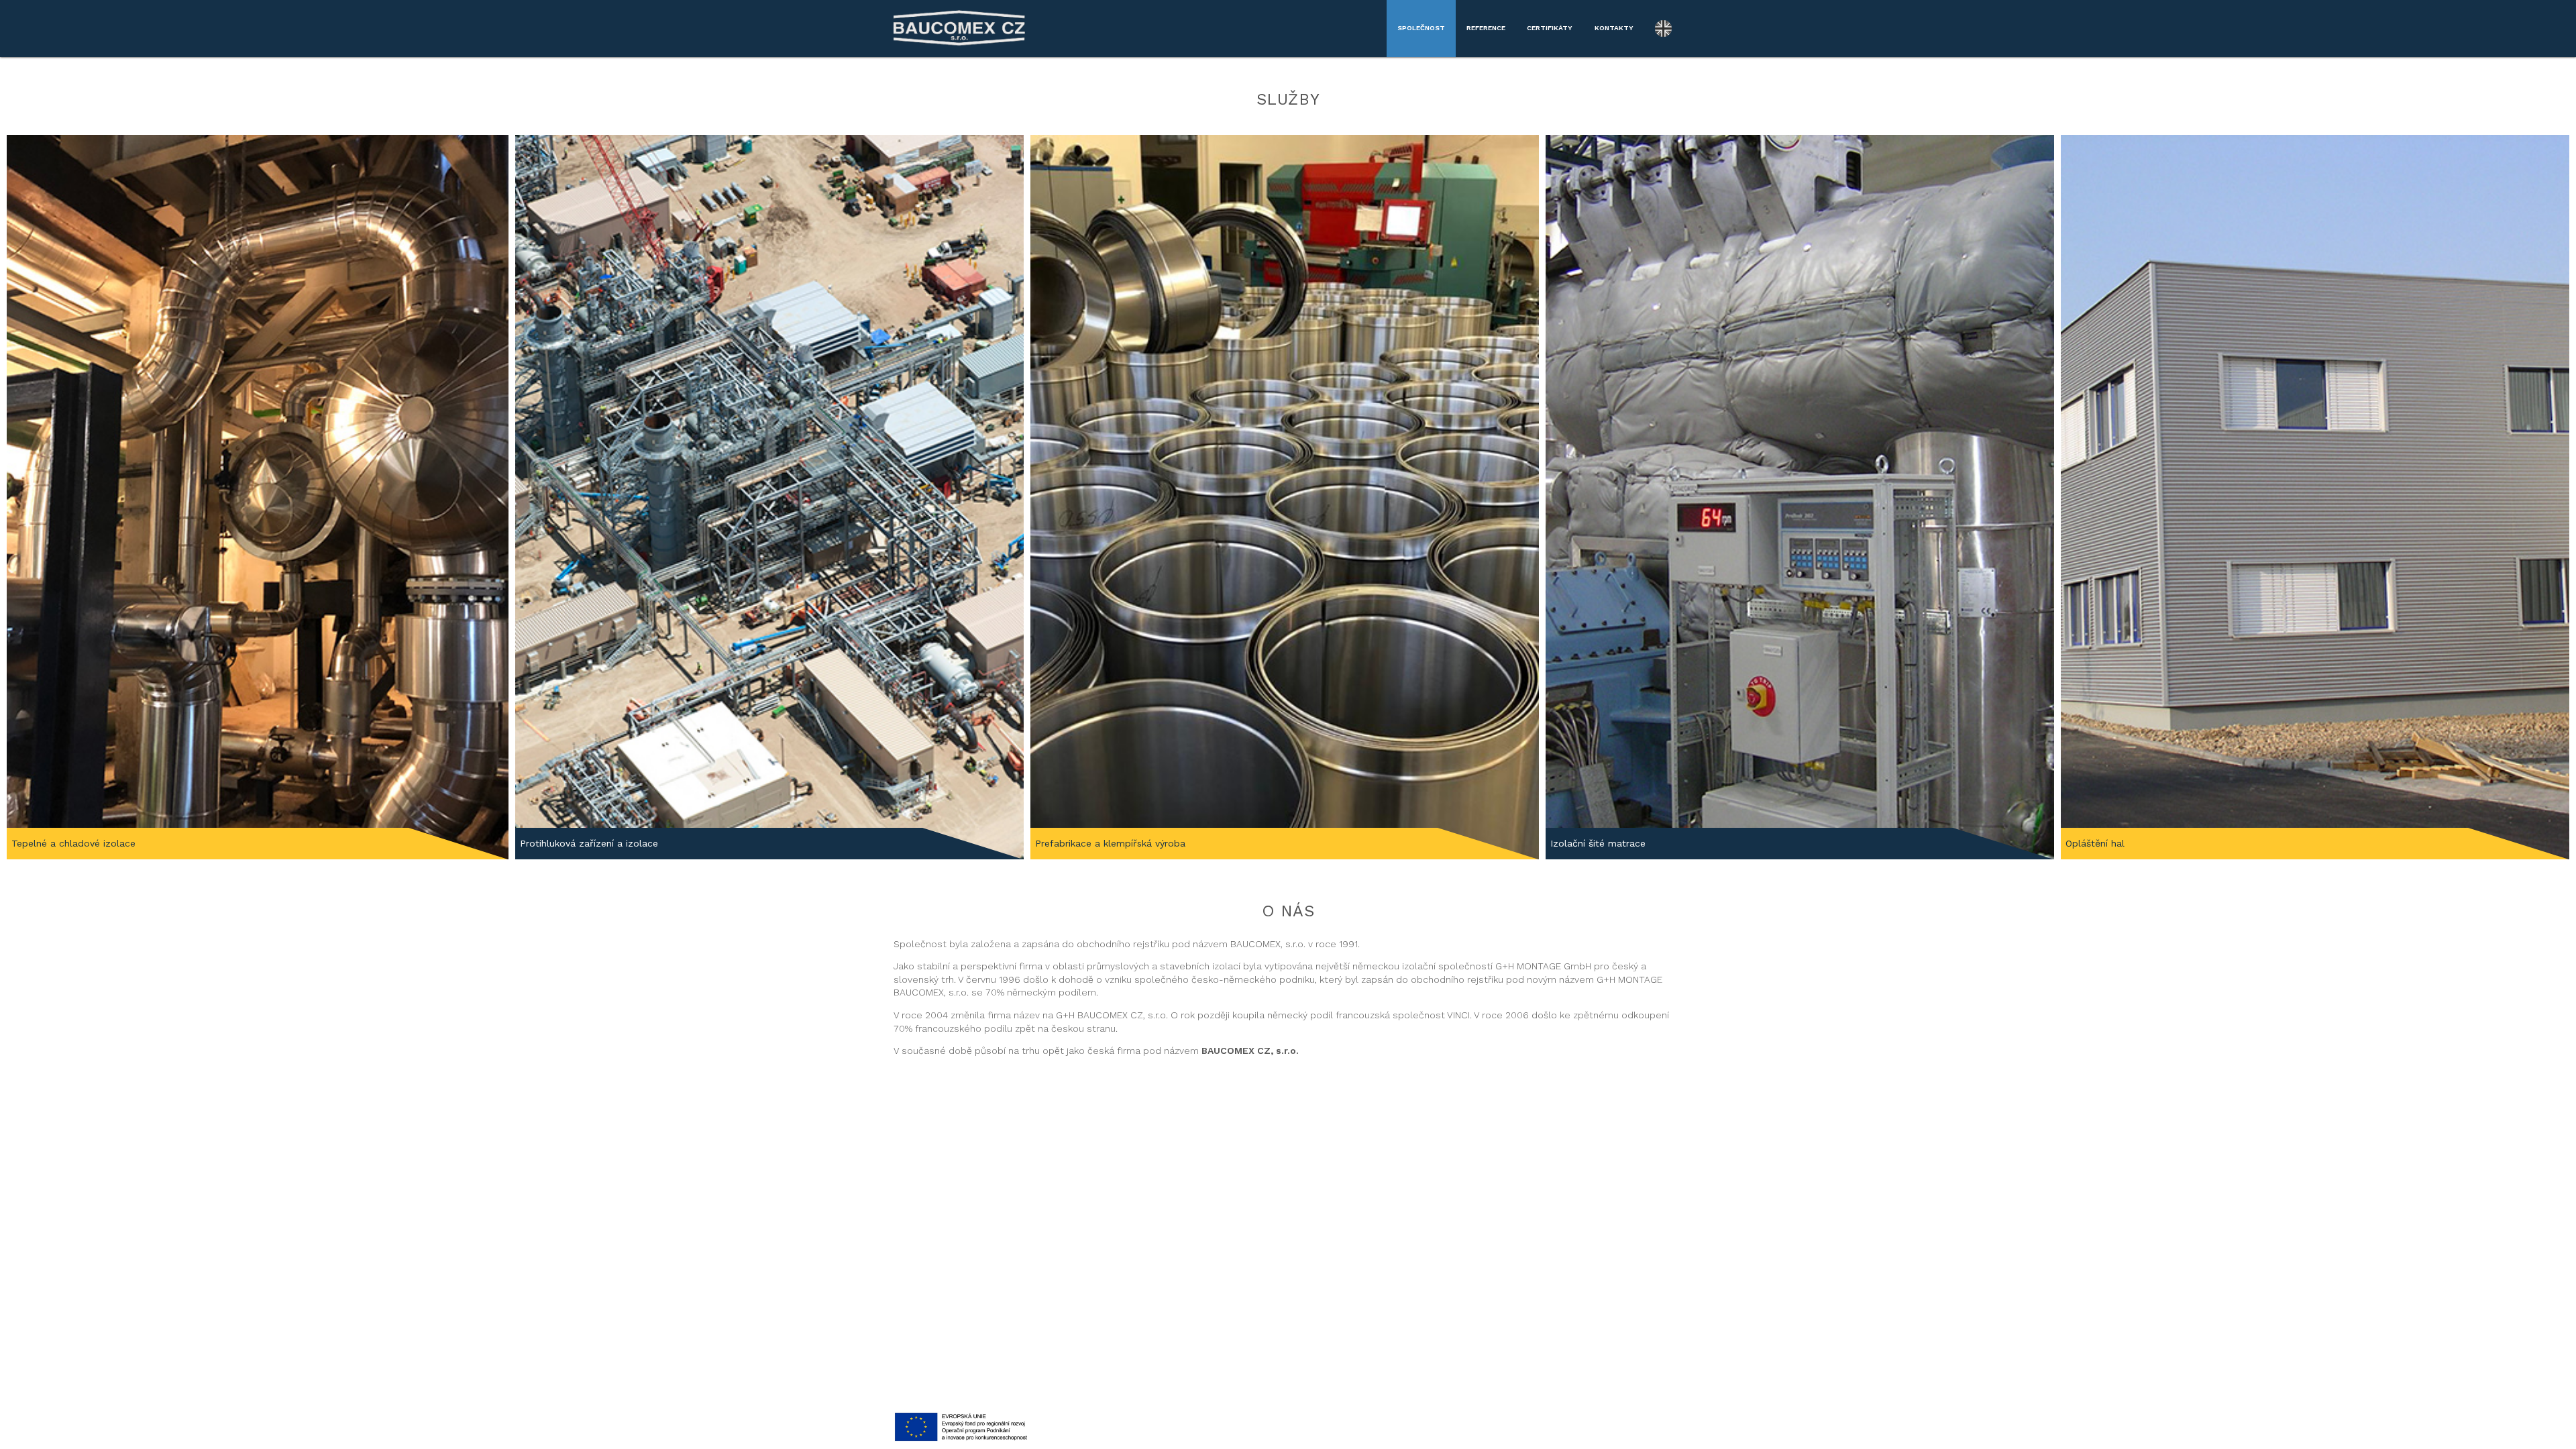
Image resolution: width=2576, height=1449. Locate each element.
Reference (1486, 28)
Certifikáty (1550, 28)
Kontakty (1614, 28)
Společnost (1421, 28)
